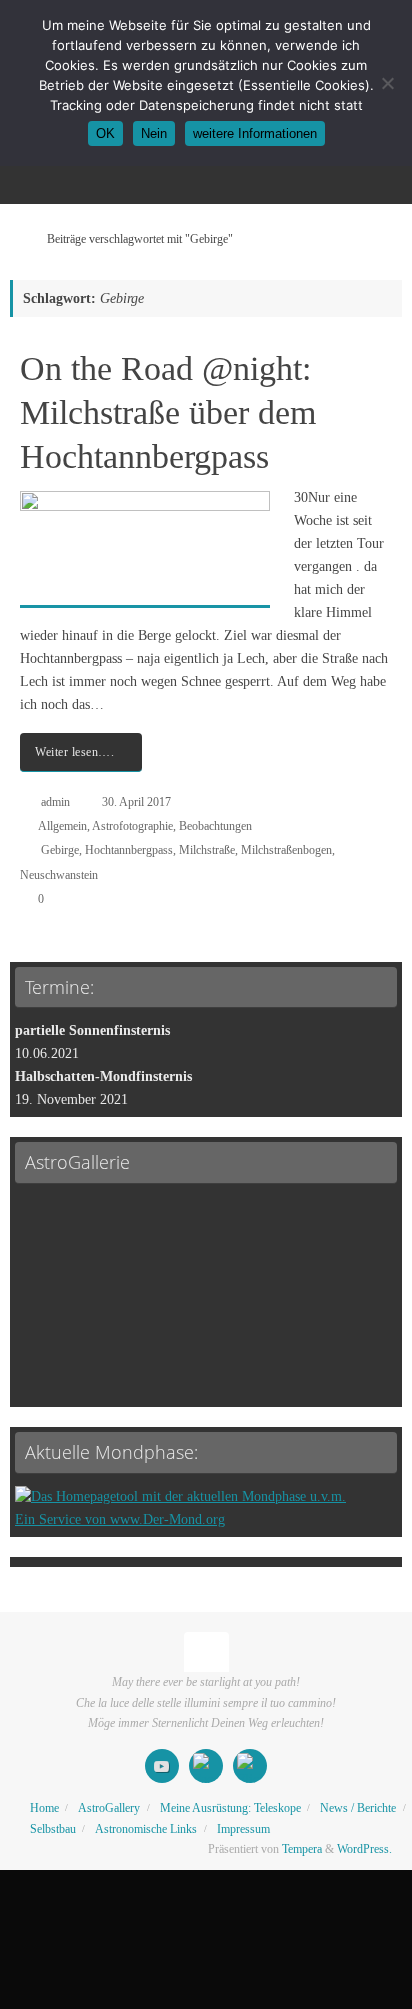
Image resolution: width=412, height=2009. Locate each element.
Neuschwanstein (59, 875)
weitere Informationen (255, 133)
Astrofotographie (132, 826)
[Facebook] (206, 1766)
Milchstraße (207, 850)
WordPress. (364, 1849)
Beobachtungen (215, 826)
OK (105, 133)
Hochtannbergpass (129, 850)
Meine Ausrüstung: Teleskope (230, 1808)
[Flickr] (250, 1766)
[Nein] (387, 83)
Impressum (243, 1829)
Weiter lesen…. (74, 752)
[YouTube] (162, 1766)
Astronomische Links (146, 1829)
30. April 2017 (136, 802)
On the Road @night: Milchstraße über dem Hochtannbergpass (168, 412)
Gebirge (60, 850)
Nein (154, 133)
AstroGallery (109, 1808)
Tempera (302, 1849)
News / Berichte (358, 1808)
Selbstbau (53, 1829)
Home (44, 1808)
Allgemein (62, 826)
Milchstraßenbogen (286, 850)
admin (55, 802)
